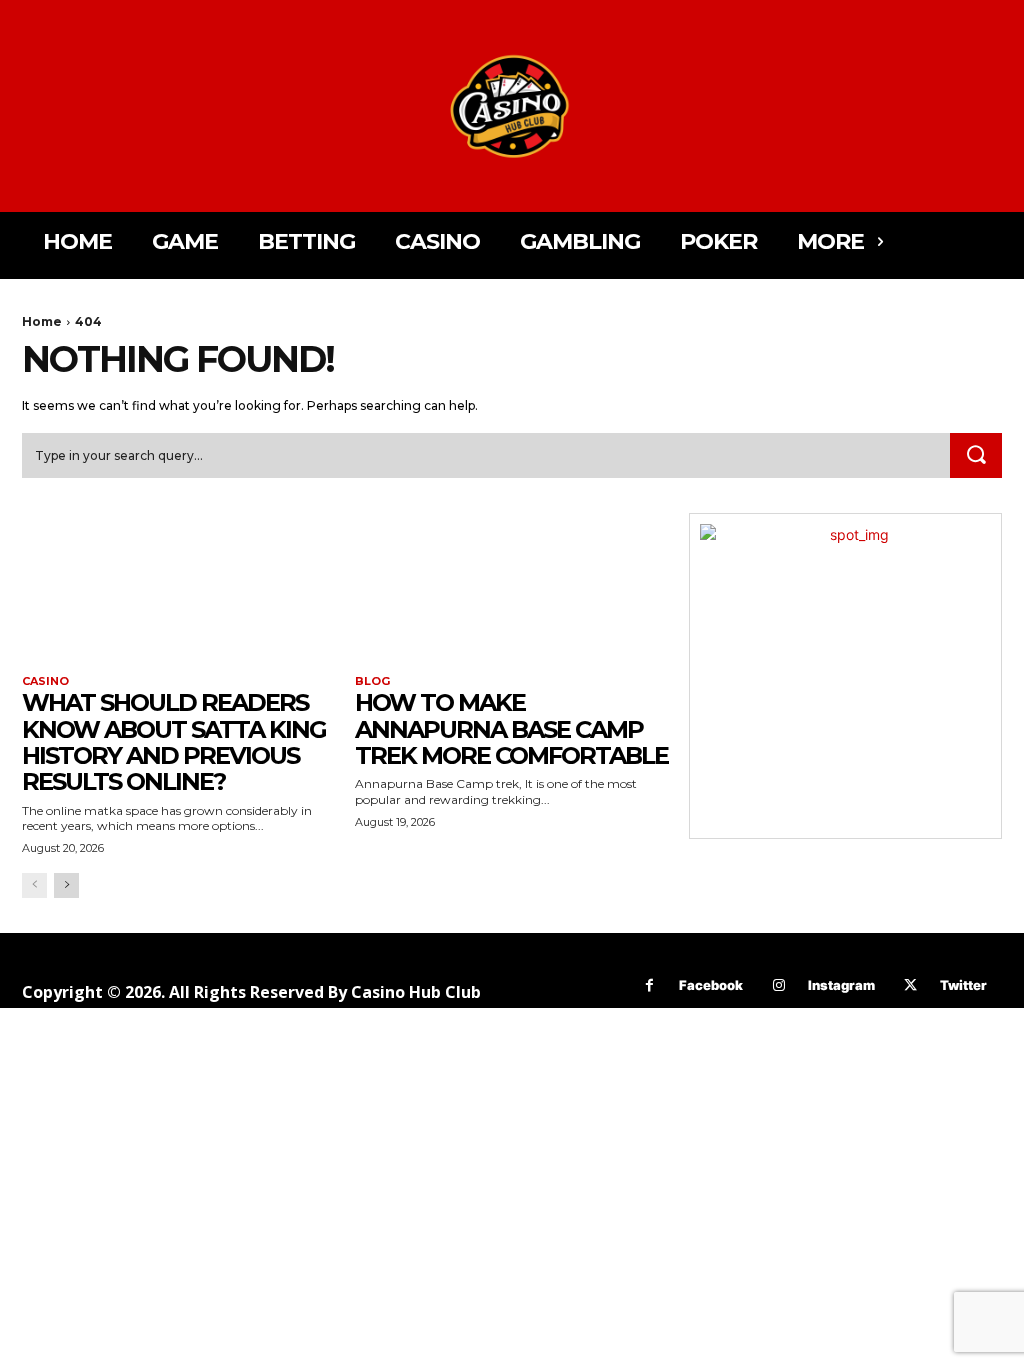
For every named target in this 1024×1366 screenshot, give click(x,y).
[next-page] (66, 885)
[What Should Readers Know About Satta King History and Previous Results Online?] (178, 591)
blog (372, 681)
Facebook (711, 985)
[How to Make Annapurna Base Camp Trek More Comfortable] (511, 591)
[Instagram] (778, 985)
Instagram (841, 985)
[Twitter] (910, 985)
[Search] (976, 456)
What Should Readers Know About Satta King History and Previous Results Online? (174, 742)
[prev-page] (34, 885)
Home (42, 321)
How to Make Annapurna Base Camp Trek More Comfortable (511, 729)
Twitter (963, 985)
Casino (45, 681)
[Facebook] (649, 985)
